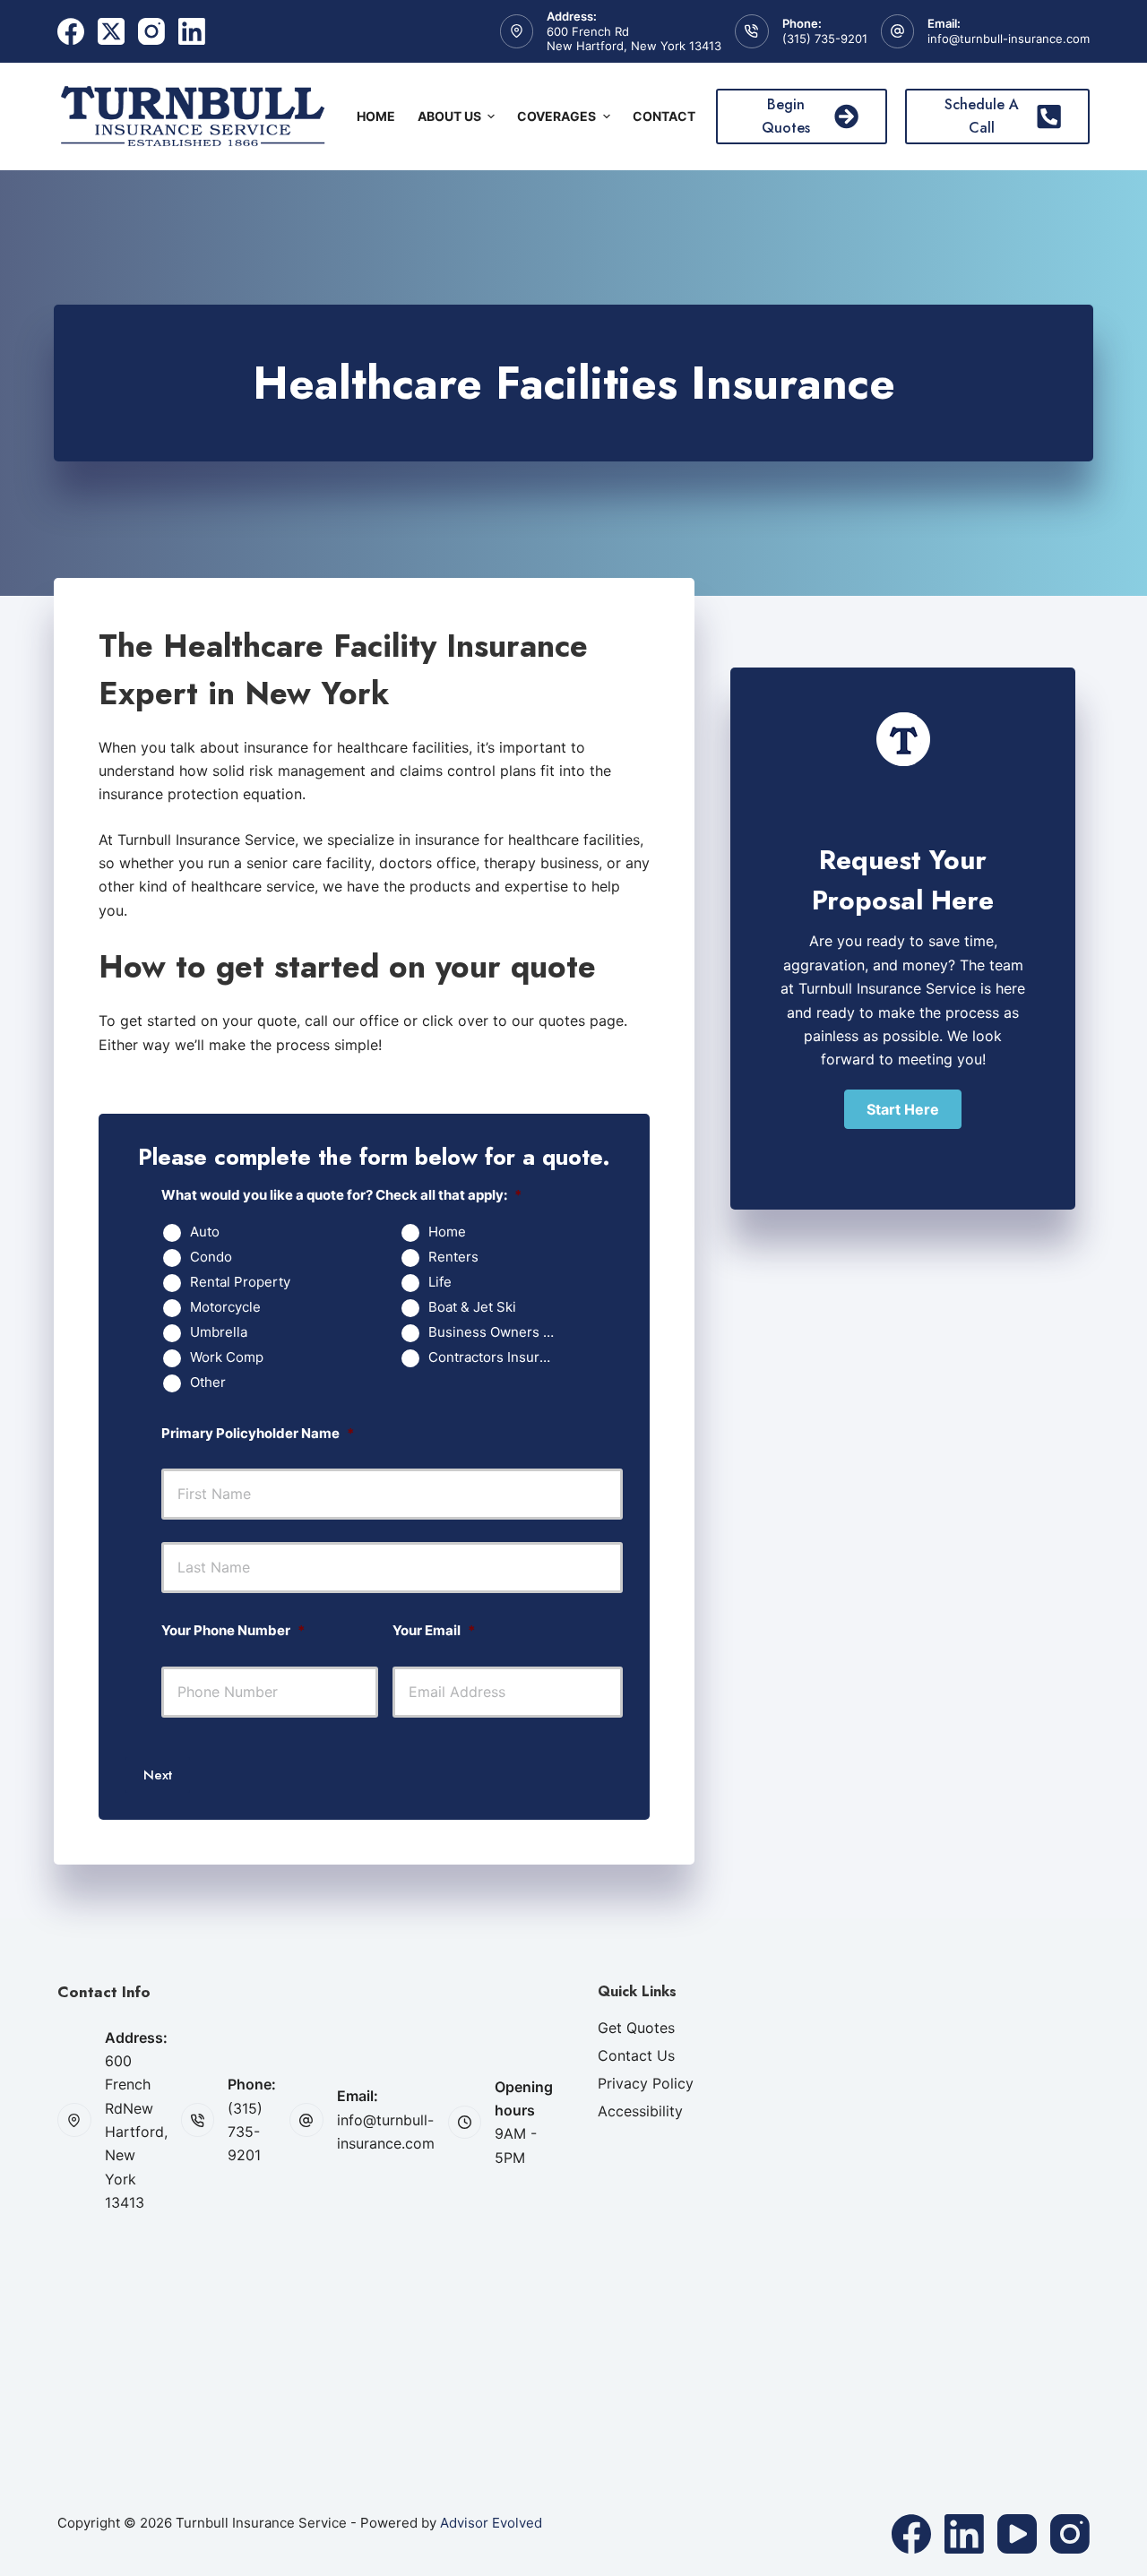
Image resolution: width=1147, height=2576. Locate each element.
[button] (903, 1109)
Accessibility (640, 2111)
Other (208, 1383)
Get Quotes (636, 2028)
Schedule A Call (982, 116)
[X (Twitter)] (111, 31)
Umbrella (219, 1332)
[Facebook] (71, 31)
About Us (449, 116)
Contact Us (636, 2055)
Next (158, 1775)
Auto (205, 1232)
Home (376, 116)
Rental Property (240, 1282)
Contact (664, 116)
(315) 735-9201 (825, 39)
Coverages (556, 116)
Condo (211, 1257)
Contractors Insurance (499, 1357)
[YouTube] (1017, 2534)
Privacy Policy (646, 2083)
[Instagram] (151, 31)
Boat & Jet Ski (472, 1307)
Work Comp (227, 1357)
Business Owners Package (499, 1332)
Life (440, 1282)
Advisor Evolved (491, 2523)
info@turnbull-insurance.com (1009, 39)
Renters (453, 1257)
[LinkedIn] (192, 31)
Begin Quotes (786, 116)
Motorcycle (225, 1307)
